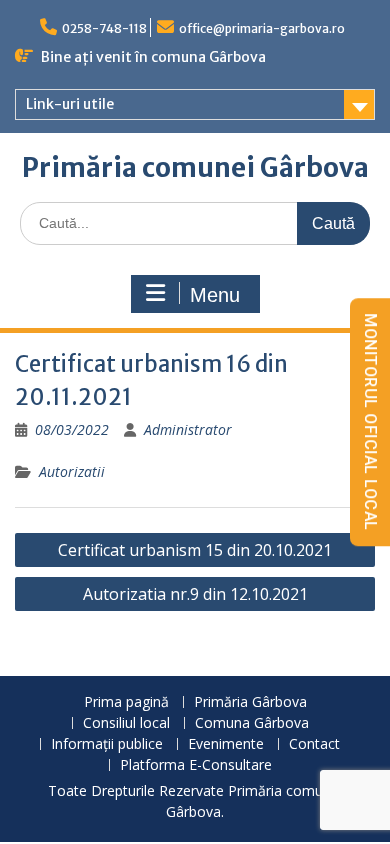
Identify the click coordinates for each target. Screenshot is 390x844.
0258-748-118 (104, 28)
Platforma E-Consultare (196, 765)
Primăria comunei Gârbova (195, 167)
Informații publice (107, 744)
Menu (215, 295)
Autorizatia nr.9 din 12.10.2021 (195, 594)
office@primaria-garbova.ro (262, 28)
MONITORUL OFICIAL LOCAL (370, 422)
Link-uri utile (70, 104)
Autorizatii (72, 471)
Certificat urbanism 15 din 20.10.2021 (195, 550)
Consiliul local (126, 723)
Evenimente (226, 744)
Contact (314, 744)
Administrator (188, 429)
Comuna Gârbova (252, 723)
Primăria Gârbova (250, 702)
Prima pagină (126, 702)
